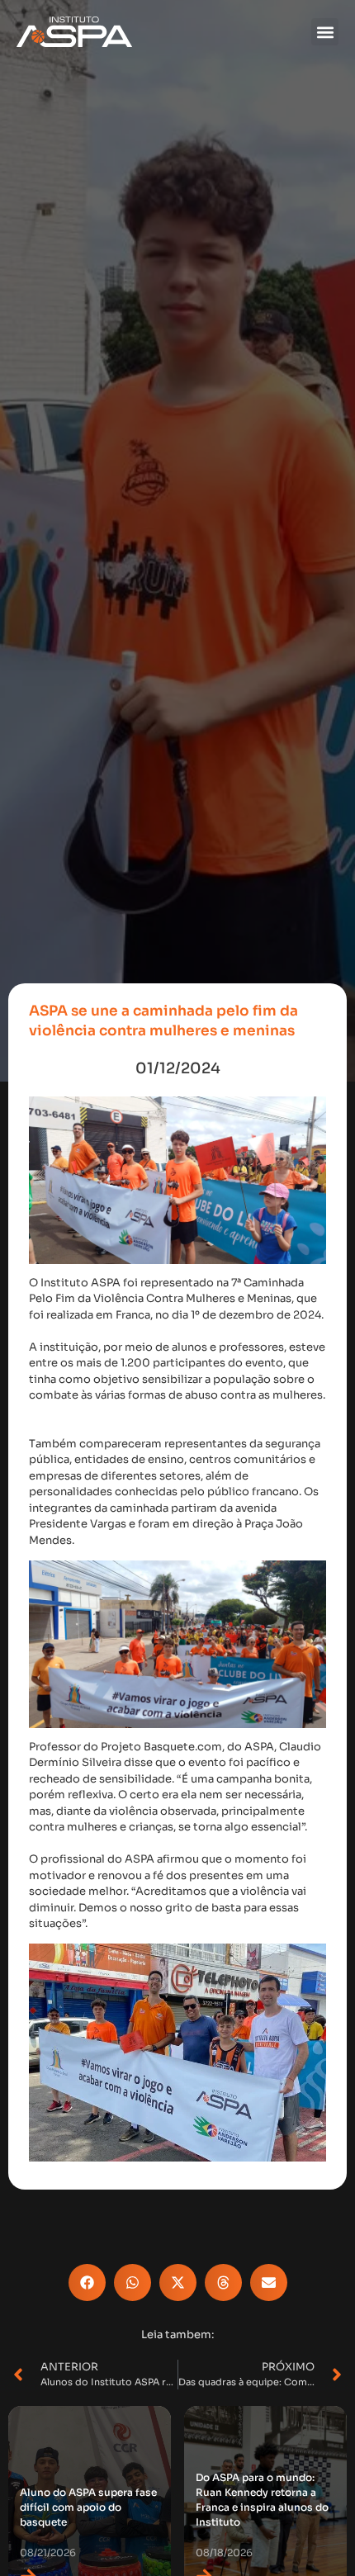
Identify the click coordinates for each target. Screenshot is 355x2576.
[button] (325, 32)
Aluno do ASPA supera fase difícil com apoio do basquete (88, 2507)
